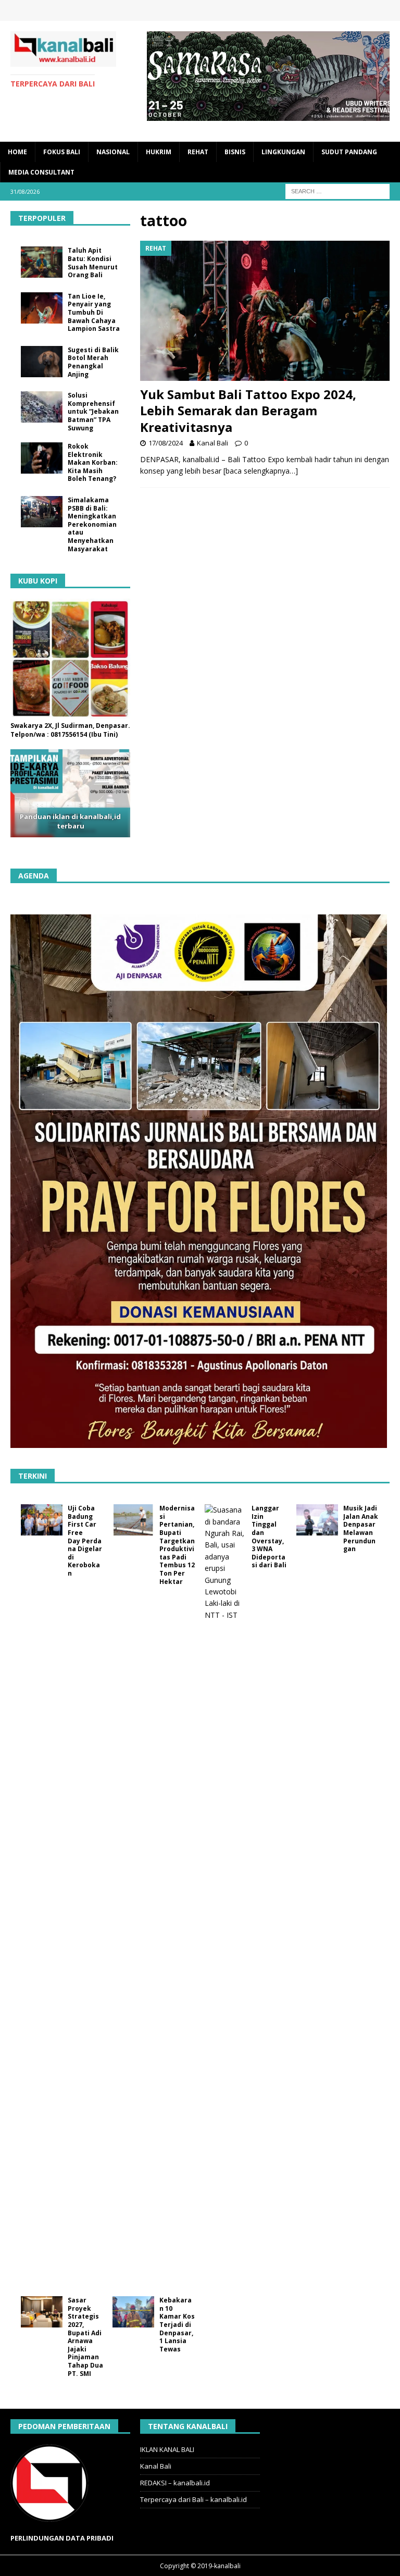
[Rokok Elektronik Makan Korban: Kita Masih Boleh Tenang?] (42, 458)
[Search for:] (337, 190)
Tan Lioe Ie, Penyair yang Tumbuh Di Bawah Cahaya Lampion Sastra (94, 312)
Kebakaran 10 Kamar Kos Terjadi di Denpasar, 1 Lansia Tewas (177, 2325)
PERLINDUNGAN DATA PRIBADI (62, 2538)
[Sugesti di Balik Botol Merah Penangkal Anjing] (42, 362)
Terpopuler (42, 218)
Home (17, 152)
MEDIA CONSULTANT (41, 172)
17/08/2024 (166, 443)
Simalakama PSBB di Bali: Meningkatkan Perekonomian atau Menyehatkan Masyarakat (92, 524)
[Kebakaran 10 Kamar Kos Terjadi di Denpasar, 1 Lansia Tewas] (133, 2312)
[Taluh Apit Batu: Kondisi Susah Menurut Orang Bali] (42, 262)
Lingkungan (283, 152)
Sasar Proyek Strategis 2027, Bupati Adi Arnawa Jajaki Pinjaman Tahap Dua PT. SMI (85, 2337)
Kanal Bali (213, 443)
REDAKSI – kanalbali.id (175, 2483)
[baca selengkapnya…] (261, 471)
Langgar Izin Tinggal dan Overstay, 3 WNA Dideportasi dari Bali (269, 1537)
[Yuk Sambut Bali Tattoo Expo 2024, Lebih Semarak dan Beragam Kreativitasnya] (265, 311)
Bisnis (235, 152)
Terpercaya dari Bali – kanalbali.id (193, 2499)
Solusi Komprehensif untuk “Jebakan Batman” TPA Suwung (93, 411)
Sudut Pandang (349, 152)
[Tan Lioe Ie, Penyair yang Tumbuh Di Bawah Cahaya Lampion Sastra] (42, 308)
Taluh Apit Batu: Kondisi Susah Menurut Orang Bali (93, 263)
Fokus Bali (62, 152)
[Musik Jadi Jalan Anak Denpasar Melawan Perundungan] (317, 1520)
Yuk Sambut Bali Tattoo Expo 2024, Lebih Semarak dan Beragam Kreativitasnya (248, 410)
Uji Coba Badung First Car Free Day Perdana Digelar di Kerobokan (85, 1541)
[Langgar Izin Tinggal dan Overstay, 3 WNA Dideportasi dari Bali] (226, 1895)
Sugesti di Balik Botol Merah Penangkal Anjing (93, 362)
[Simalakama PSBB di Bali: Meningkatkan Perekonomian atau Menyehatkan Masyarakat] (42, 512)
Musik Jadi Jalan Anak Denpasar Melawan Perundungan (361, 1528)
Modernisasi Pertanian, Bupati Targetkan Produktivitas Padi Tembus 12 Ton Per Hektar (177, 1545)
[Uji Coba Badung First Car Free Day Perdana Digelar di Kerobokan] (42, 1520)
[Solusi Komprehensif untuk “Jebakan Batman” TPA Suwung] (42, 407)
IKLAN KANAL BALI (167, 2449)
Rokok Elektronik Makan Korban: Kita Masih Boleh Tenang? (93, 462)
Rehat (198, 152)
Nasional (113, 152)
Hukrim (159, 152)
